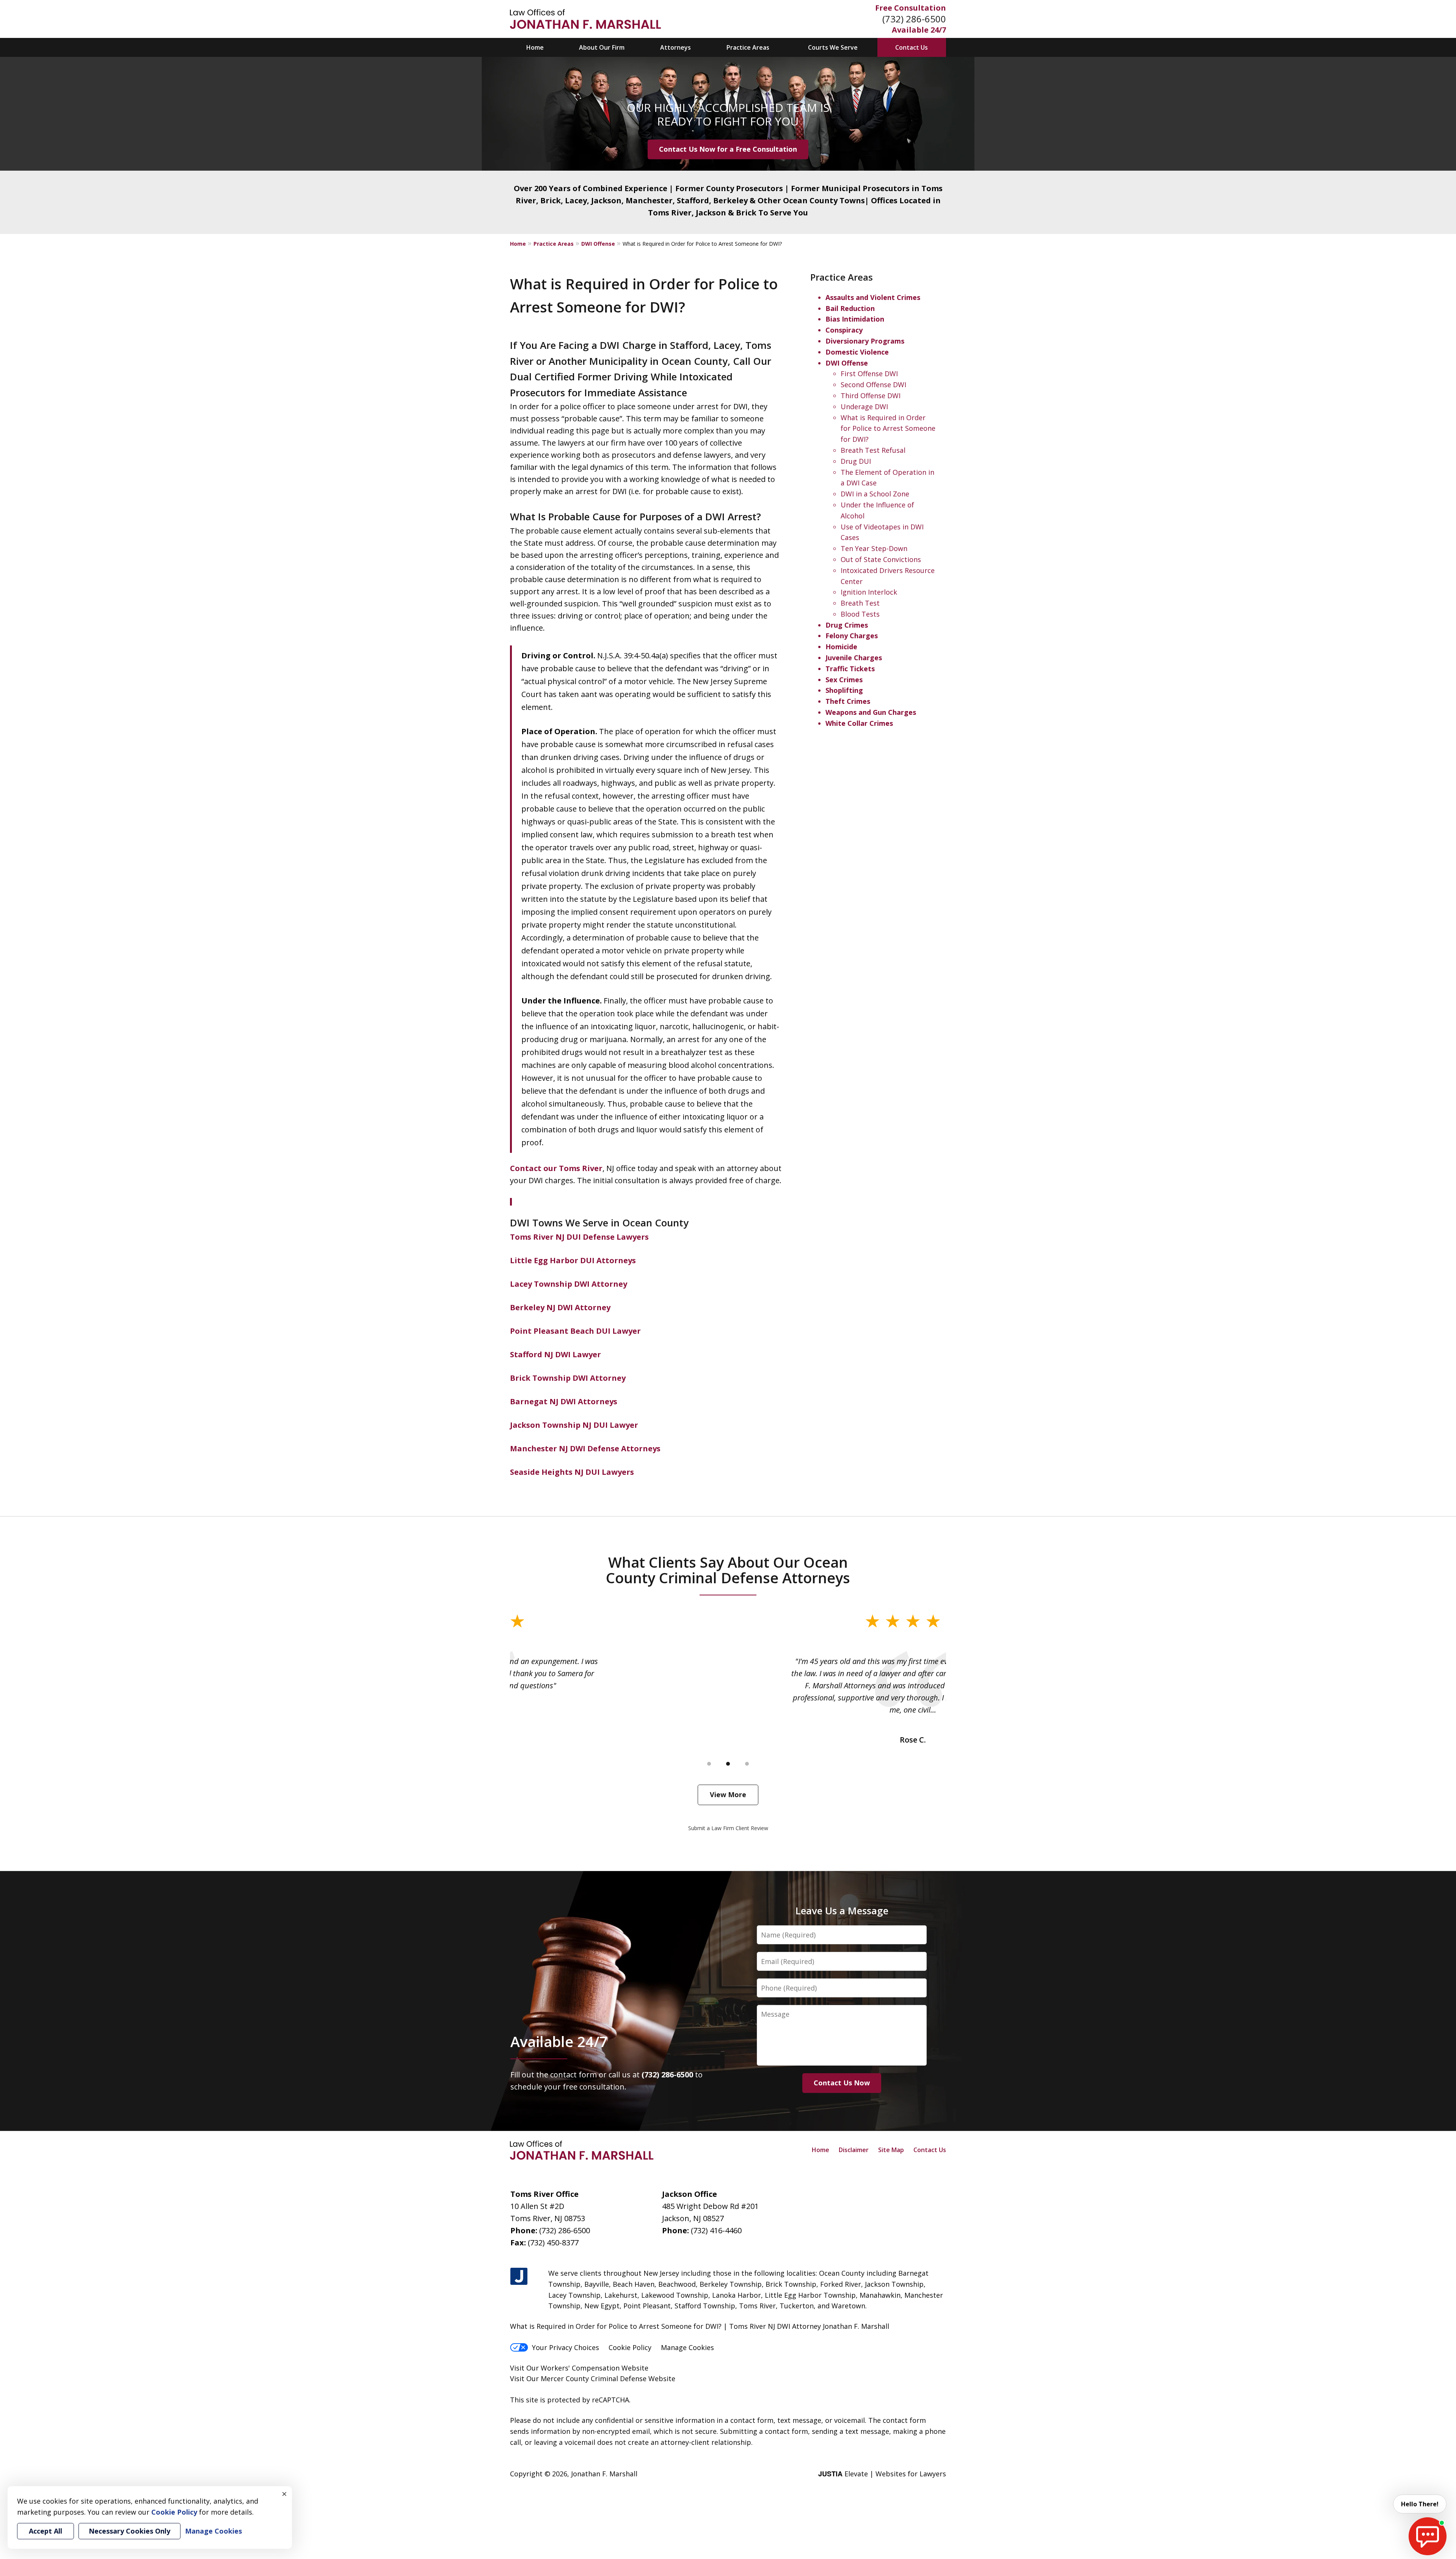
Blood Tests (860, 614)
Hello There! (1420, 2504)
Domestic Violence (857, 352)
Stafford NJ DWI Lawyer (555, 1354)
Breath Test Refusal (873, 450)
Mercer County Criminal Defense (594, 2378)
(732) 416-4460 (716, 2230)
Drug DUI (856, 461)
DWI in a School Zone (875, 494)
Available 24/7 (919, 30)
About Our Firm (602, 47)
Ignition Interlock (869, 592)
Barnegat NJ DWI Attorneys (564, 1401)
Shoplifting (844, 690)
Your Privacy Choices (566, 2347)
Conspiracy (844, 330)
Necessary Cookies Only (129, 2531)
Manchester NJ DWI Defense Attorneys (585, 1448)
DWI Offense (598, 244)
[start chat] (1428, 2536)
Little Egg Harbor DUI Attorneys (573, 1260)
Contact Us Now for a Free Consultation (728, 149)
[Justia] (519, 2277)
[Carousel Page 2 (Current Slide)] (728, 1764)
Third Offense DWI (871, 396)
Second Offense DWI (873, 385)
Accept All (45, 2531)
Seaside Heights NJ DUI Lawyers (572, 1472)
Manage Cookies (687, 2347)
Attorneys (675, 47)
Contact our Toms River (556, 1168)
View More (728, 1794)
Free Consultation (911, 8)
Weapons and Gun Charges (871, 712)
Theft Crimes (848, 701)
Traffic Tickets (850, 669)
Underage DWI (864, 407)
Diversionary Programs (865, 341)
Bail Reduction (850, 308)
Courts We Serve (833, 47)
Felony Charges (852, 636)
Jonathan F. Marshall (604, 2474)
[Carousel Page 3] (747, 1764)
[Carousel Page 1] (709, 1764)
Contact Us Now (842, 2083)
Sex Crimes (844, 680)
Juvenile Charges (854, 658)
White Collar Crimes (859, 723)
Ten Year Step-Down (874, 548)
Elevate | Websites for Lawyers (882, 2474)
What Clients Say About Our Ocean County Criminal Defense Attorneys (728, 1570)
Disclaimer (854, 2150)
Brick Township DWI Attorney (568, 1378)
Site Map (891, 2150)
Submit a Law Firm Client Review (728, 1828)
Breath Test (860, 603)
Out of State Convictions (881, 559)
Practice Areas (748, 47)
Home (535, 47)
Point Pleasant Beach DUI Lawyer (575, 1331)
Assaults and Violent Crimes (873, 297)
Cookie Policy (630, 2347)
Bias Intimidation (855, 319)
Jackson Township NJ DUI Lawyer (574, 1425)
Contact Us (912, 47)
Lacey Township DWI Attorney (569, 1284)
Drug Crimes (847, 625)
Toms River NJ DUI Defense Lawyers (579, 1237)
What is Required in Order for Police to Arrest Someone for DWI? (888, 429)
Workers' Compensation (580, 2368)
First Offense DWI (869, 374)
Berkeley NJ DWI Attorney (560, 1307)
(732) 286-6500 (914, 19)
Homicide (841, 647)
